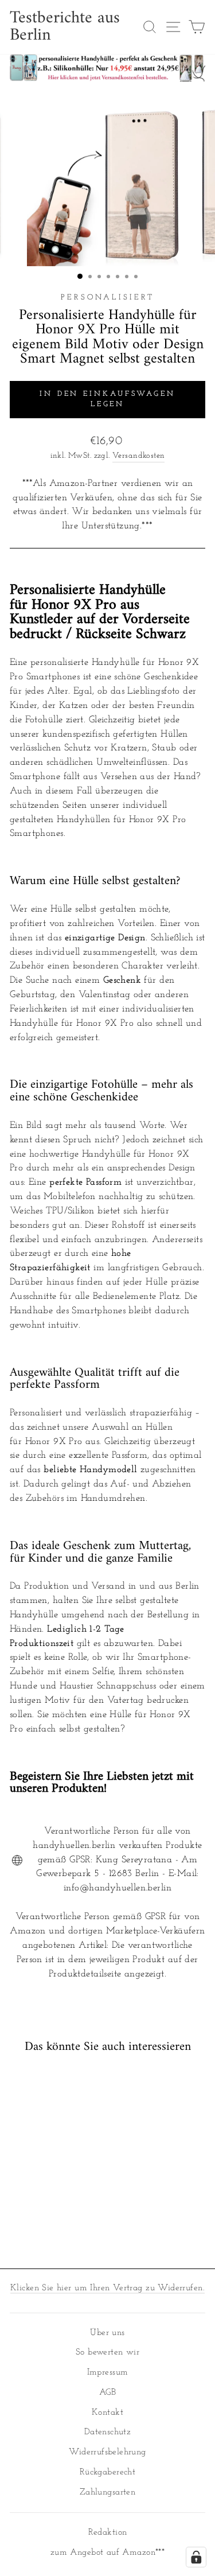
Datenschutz (108, 2432)
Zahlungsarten (107, 2493)
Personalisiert (107, 297)
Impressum (108, 2373)
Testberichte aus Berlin (65, 27)
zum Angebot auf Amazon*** (107, 2553)
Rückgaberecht (107, 2472)
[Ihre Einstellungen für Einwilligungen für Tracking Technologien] (196, 2557)
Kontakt (107, 2413)
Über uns (107, 2333)
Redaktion (108, 2533)
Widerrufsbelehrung (107, 2452)
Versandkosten (138, 456)
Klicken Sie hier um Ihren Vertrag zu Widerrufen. (107, 2288)
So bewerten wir (107, 2353)
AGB (107, 2393)
